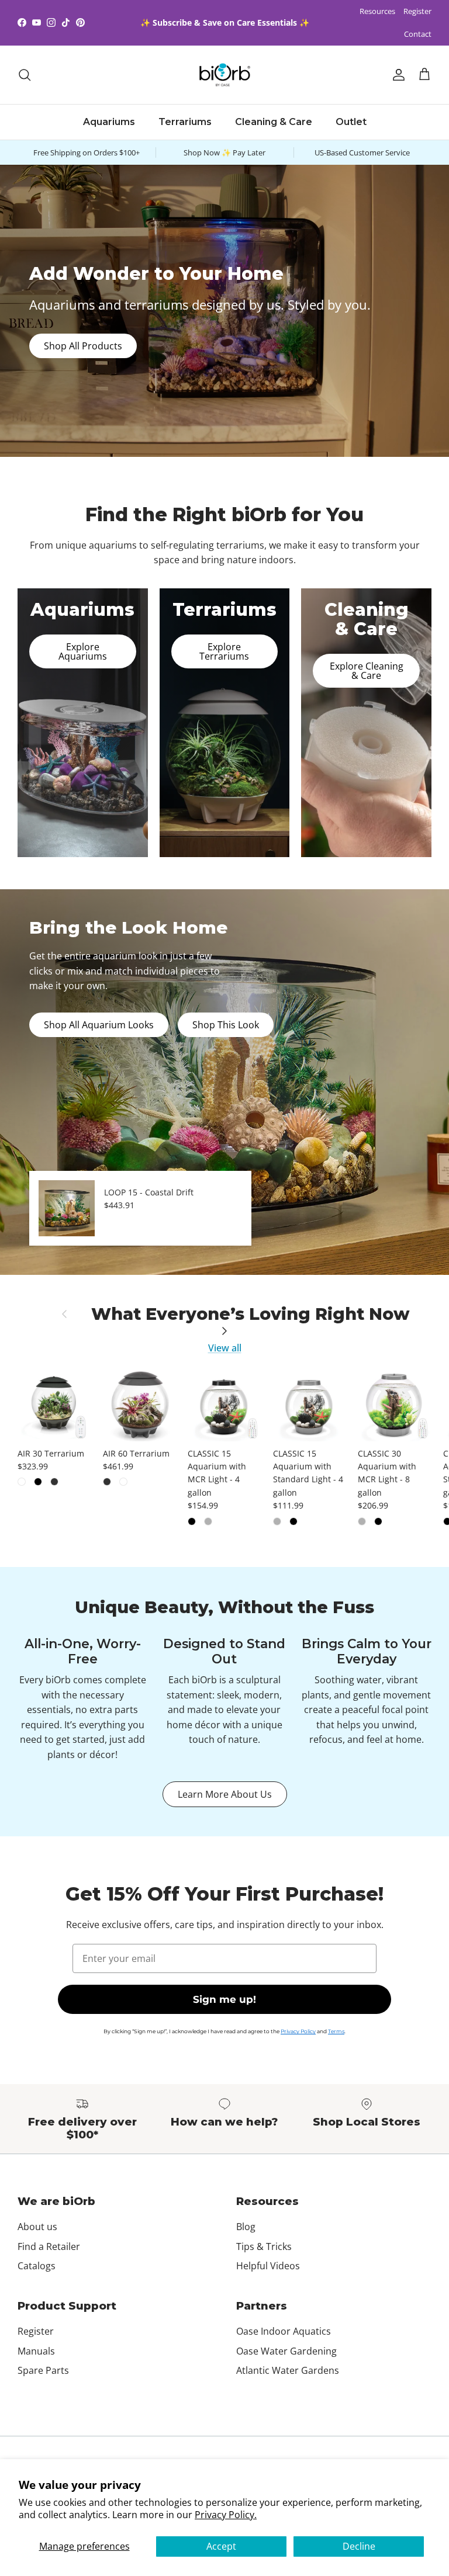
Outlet (351, 122)
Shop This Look (226, 1025)
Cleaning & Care (274, 122)
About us (37, 2227)
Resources (377, 11)
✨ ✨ (225, 22)
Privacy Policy (298, 2031)
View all (225, 1348)
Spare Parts (43, 2370)
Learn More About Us (225, 1794)
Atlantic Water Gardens (288, 2370)
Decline (359, 2546)
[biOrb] (225, 75)
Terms (336, 2031)
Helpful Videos (268, 2266)
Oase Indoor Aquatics (284, 2331)
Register (417, 11)
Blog (246, 2227)
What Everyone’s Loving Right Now (251, 1314)
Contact (418, 34)
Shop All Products (83, 346)
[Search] (25, 75)
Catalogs (37, 2266)
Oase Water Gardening (286, 2351)
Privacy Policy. (226, 2515)
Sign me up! (224, 1999)
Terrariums (185, 122)
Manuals (36, 2351)
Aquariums (109, 122)
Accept (221, 2546)
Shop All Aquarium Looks (99, 1025)
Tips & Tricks (264, 2246)
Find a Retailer (49, 2246)
